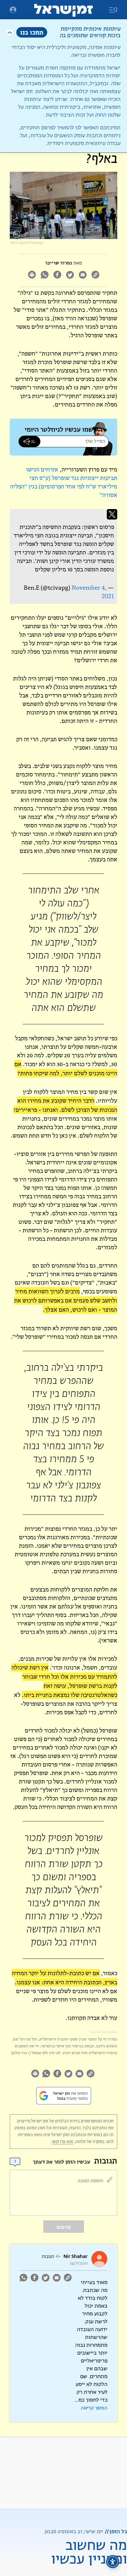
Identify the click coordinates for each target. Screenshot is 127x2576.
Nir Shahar (76, 2256)
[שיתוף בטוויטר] (70, 275)
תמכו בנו (32, 32)
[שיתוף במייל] (83, 275)
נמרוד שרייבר (58, 263)
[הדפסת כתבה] (32, 275)
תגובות (48, 2257)
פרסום (64, 2227)
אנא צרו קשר (63, 2142)
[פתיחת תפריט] (13, 10)
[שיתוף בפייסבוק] (57, 275)
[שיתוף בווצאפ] (44, 275)
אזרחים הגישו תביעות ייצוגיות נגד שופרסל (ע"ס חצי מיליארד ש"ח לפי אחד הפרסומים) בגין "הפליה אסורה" (64, 482)
